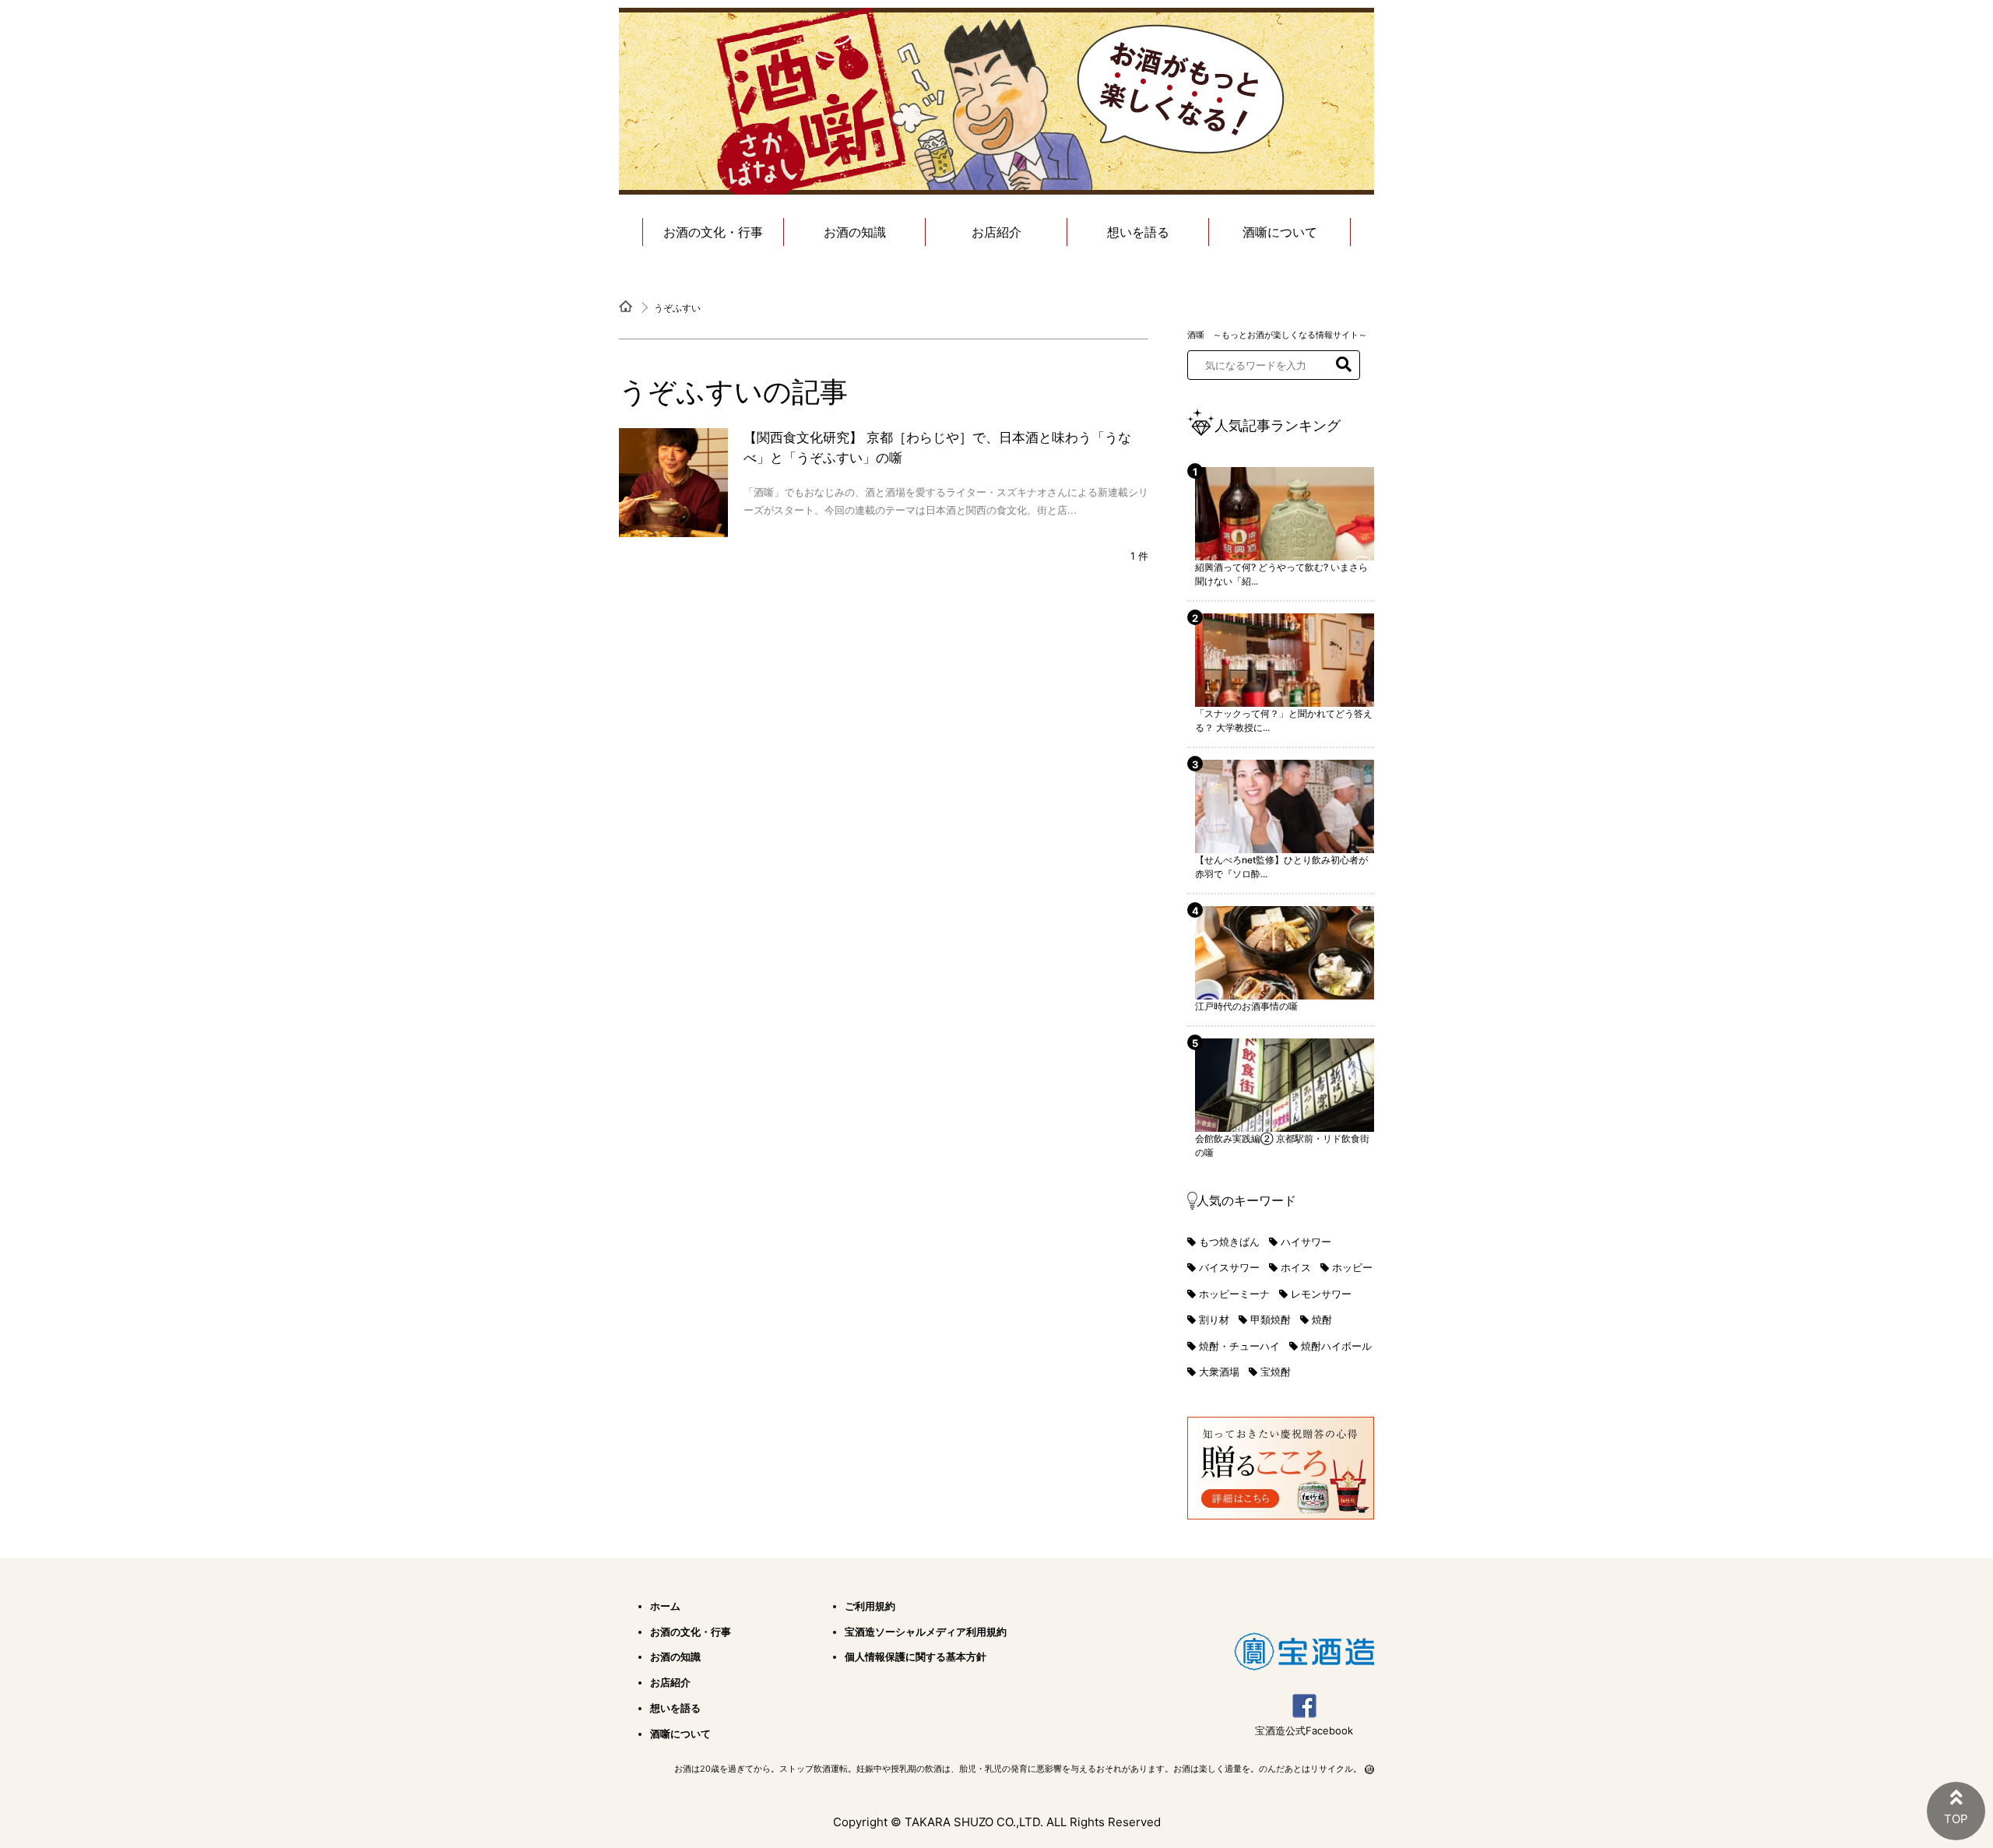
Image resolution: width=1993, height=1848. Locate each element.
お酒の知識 (855, 232)
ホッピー (1352, 1267)
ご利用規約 (870, 1606)
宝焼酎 (1276, 1372)
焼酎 (1322, 1319)
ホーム (665, 1606)
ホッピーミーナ (1234, 1294)
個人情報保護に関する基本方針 (916, 1657)
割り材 (1214, 1319)
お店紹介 (996, 232)
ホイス (1296, 1267)
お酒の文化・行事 (713, 232)
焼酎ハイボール (1336, 1346)
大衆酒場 (1219, 1372)
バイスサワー (1229, 1267)
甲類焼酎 (1271, 1319)
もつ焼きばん (1229, 1242)
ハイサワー (1306, 1242)
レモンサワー (1321, 1294)
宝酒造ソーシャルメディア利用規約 (926, 1632)
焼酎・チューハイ (1239, 1346)
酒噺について (1280, 232)
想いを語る (1138, 232)
